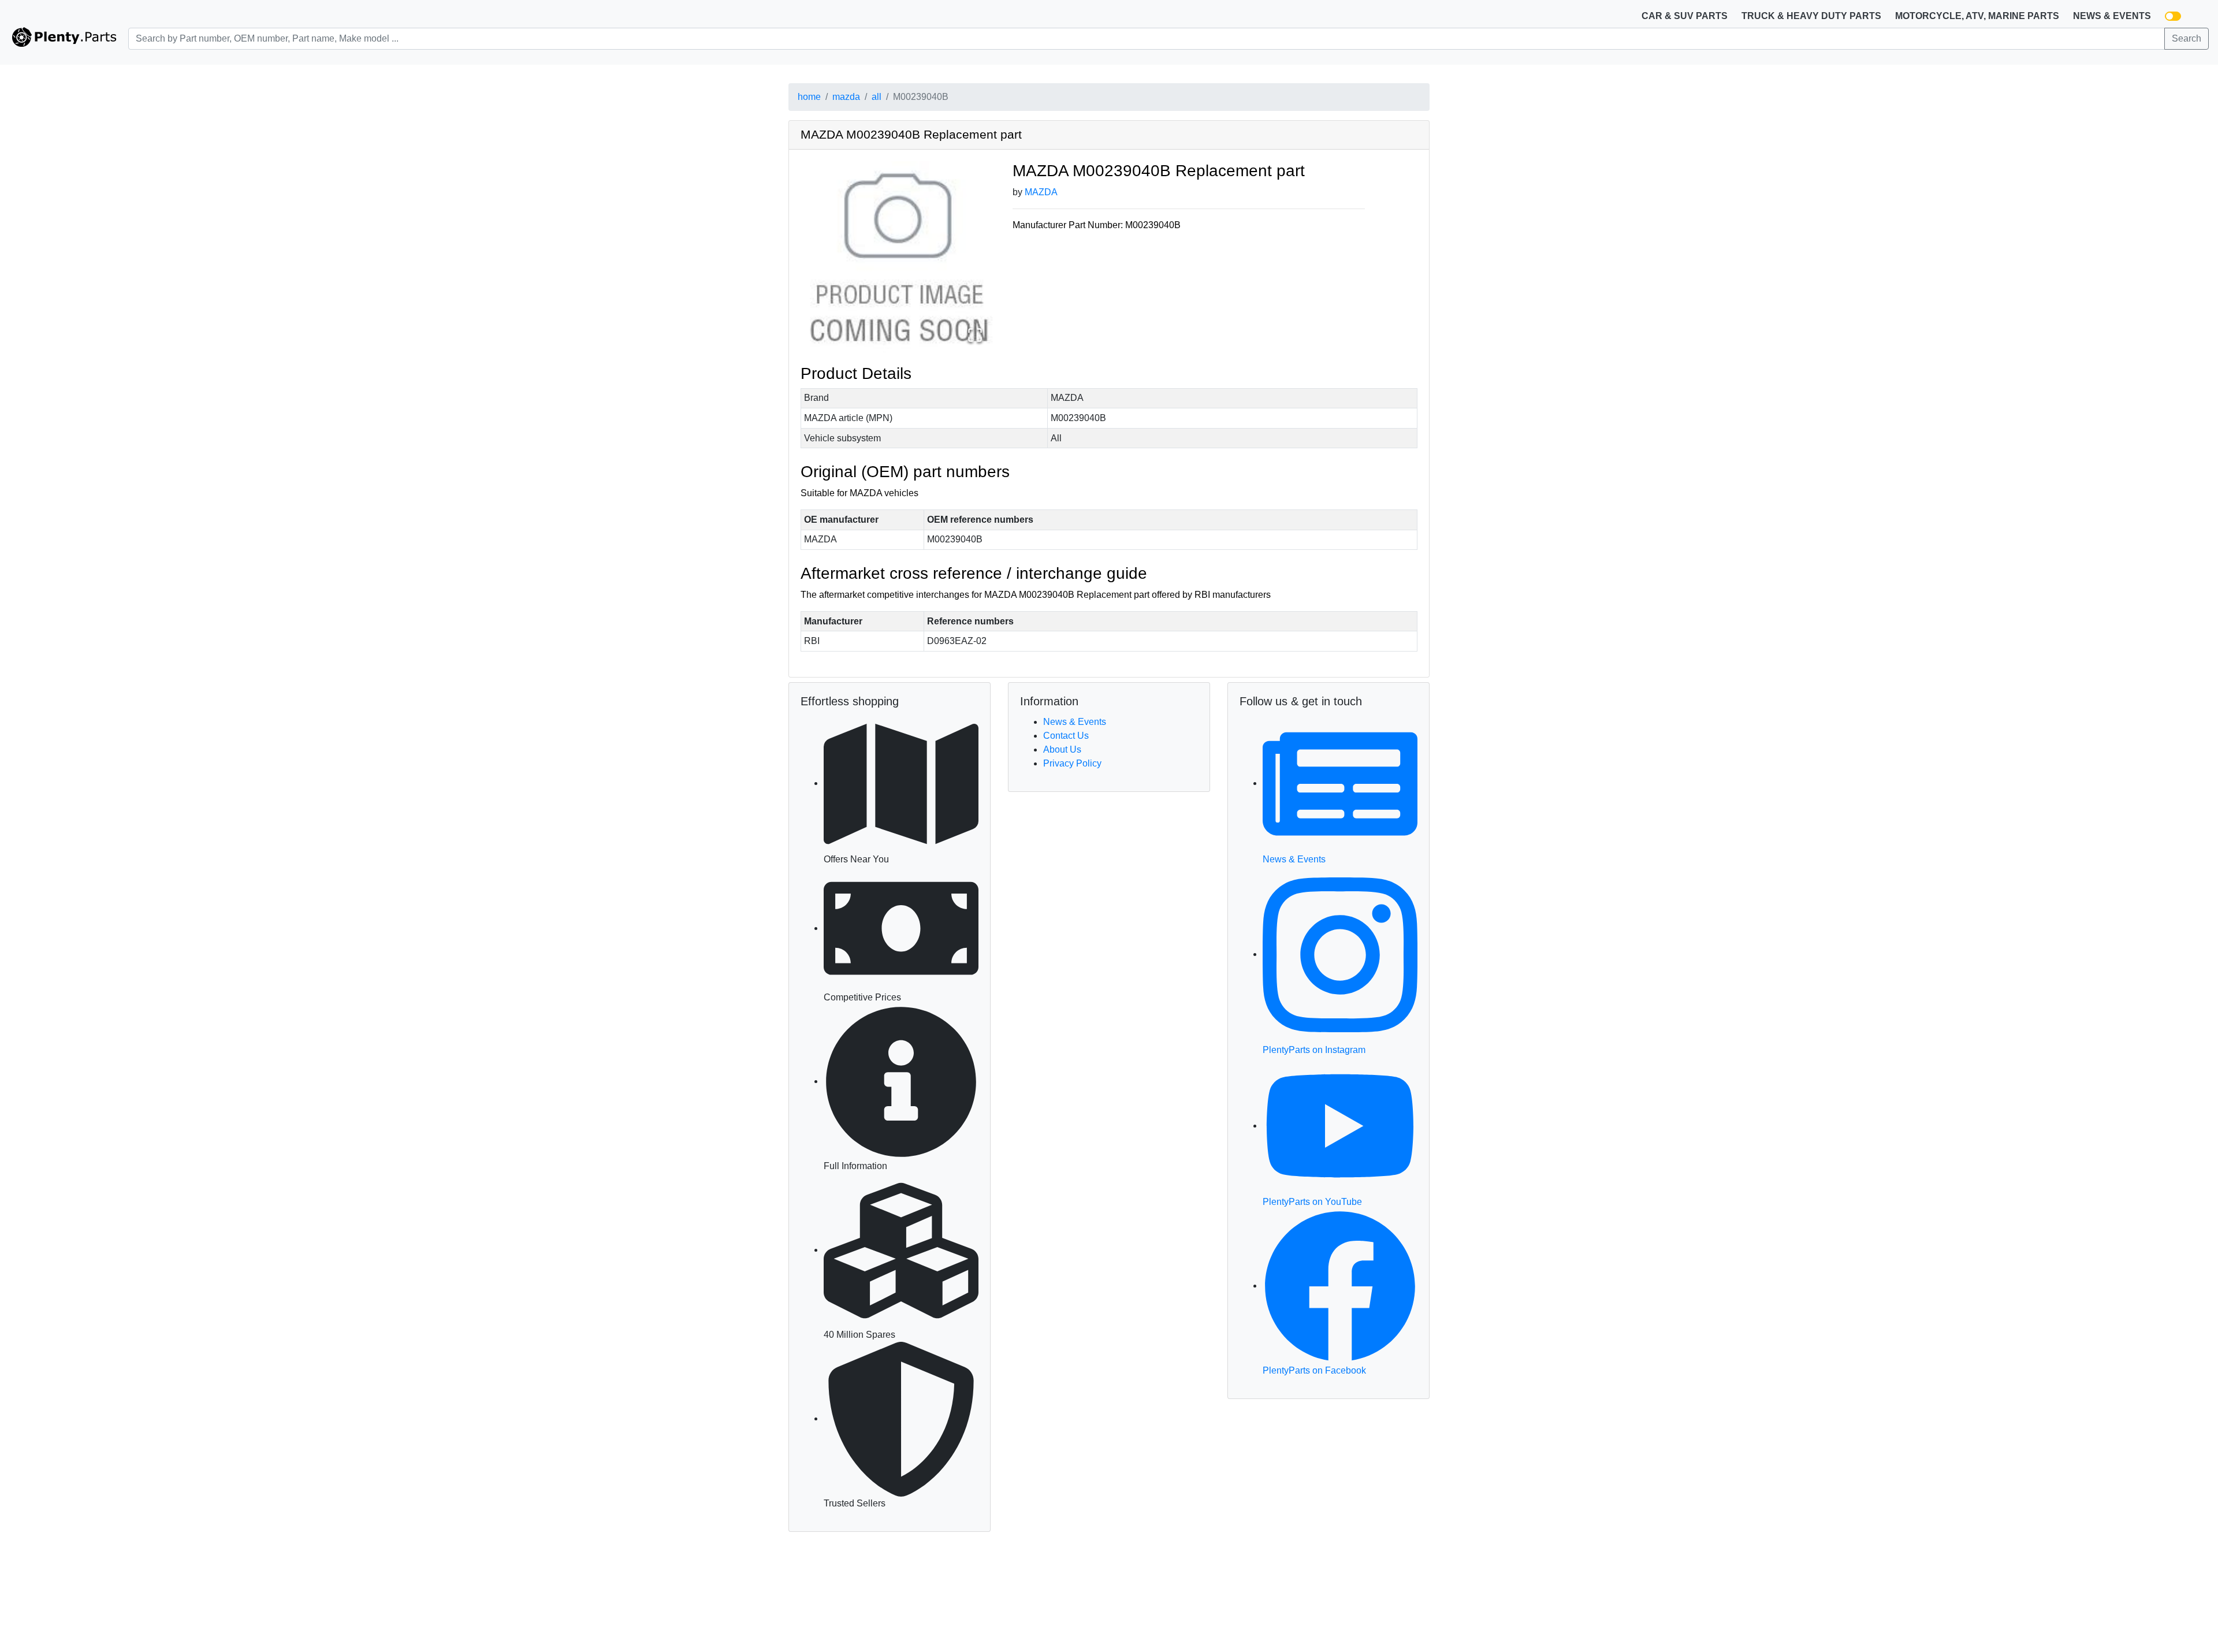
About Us (1062, 749)
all (877, 97)
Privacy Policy (1072, 763)
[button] (898, 258)
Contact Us (1066, 736)
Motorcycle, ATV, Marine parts (1977, 16)
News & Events (2112, 16)
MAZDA (1041, 192)
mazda (846, 97)
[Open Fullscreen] (975, 335)
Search (2187, 38)
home (809, 97)
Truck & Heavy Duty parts (1811, 16)
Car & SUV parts (1685, 16)
